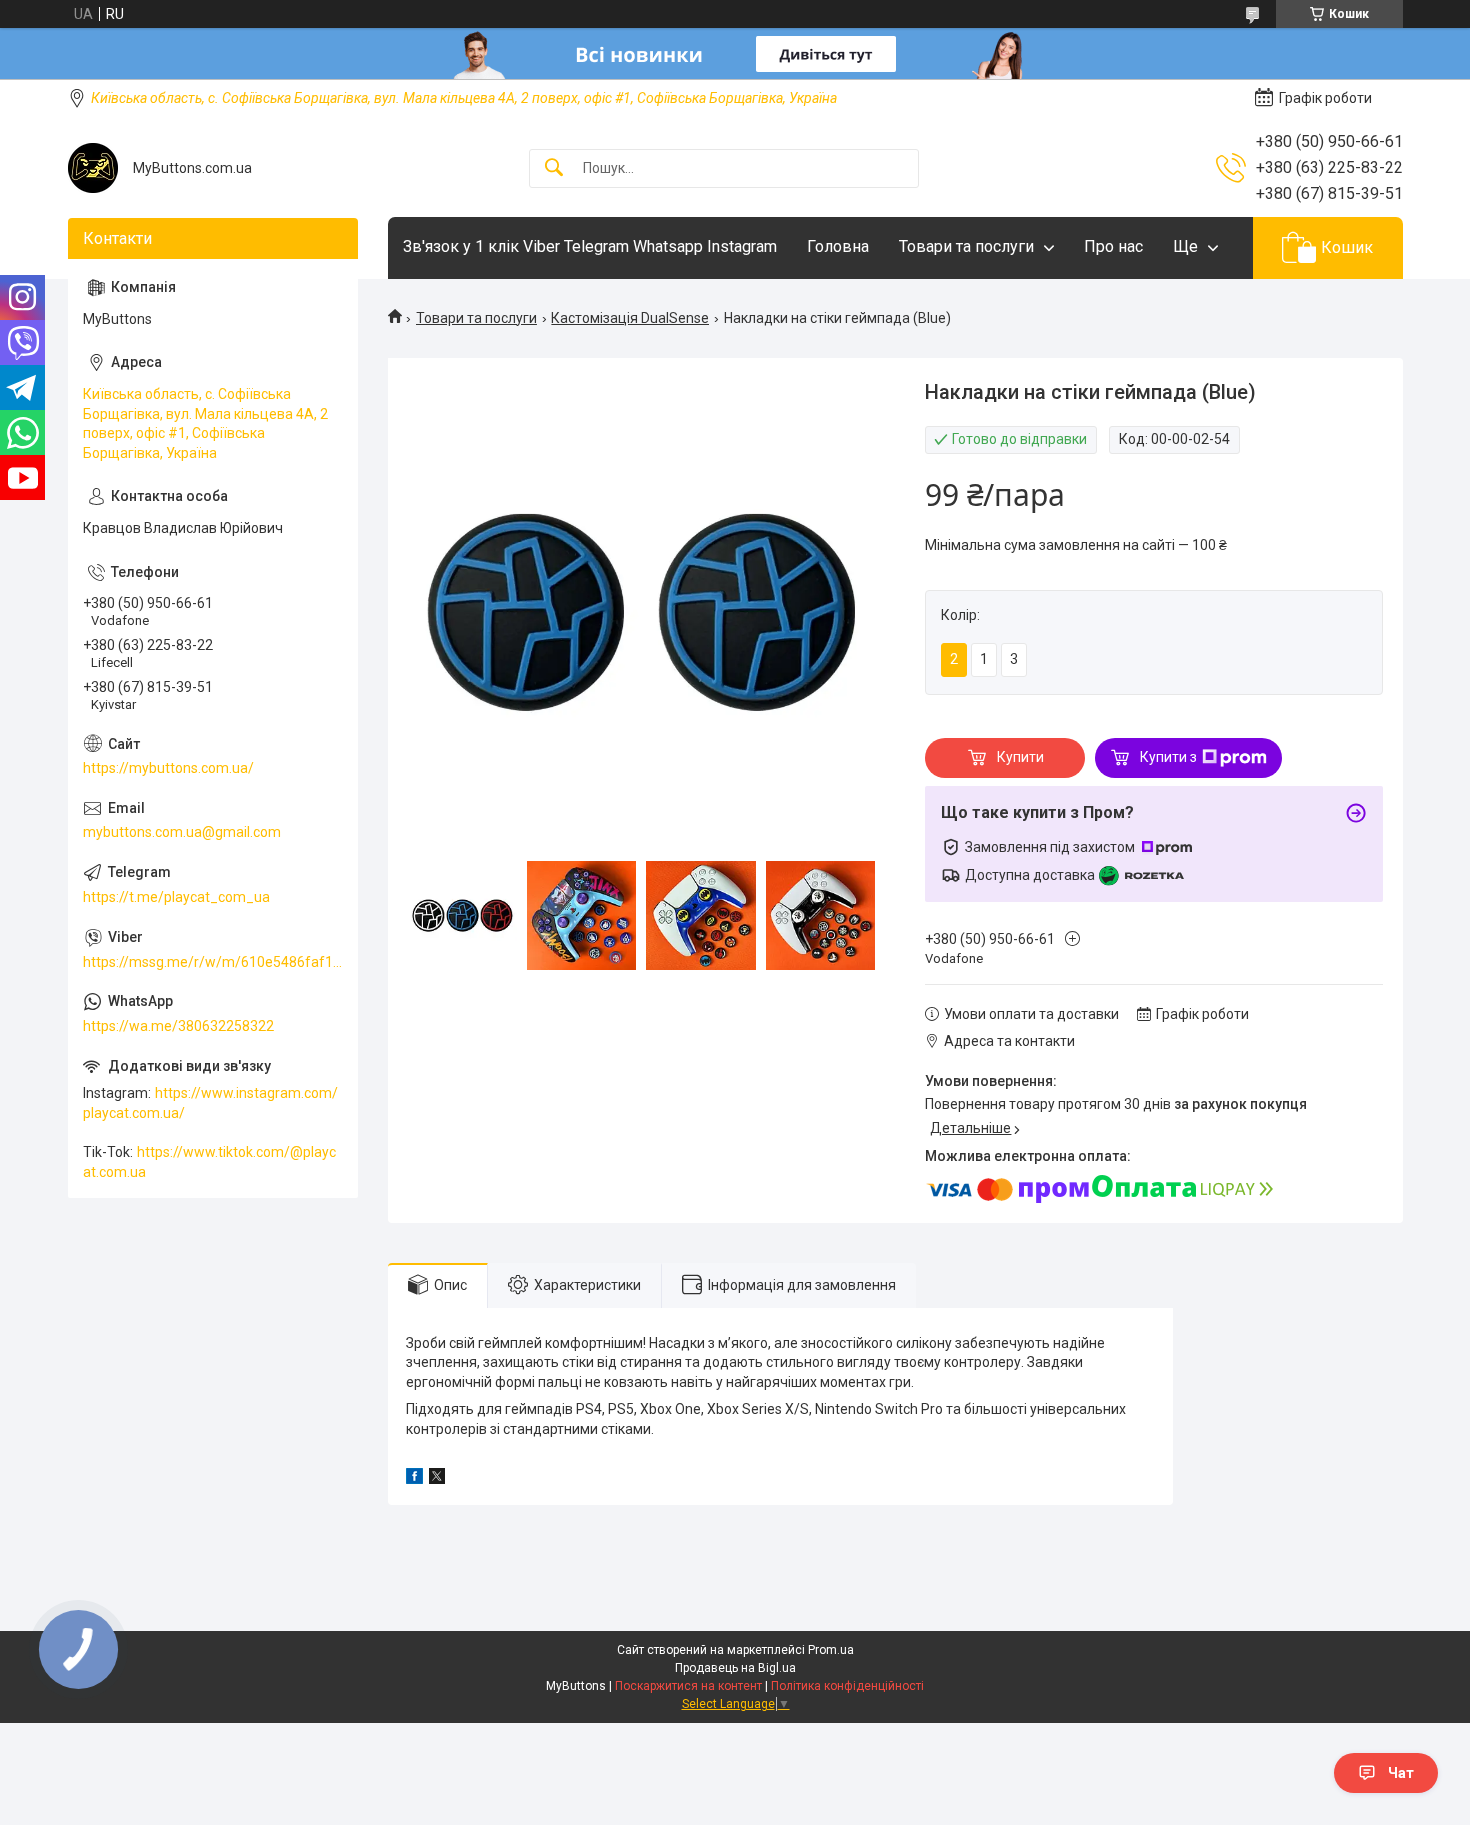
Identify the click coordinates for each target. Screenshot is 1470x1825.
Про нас (1113, 246)
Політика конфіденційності (847, 1686)
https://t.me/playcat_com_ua (176, 897)
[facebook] (414, 1479)
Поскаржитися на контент (688, 1686)
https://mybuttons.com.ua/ (168, 768)
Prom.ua (831, 1650)
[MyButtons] (93, 168)
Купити (1020, 757)
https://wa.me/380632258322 (178, 1026)
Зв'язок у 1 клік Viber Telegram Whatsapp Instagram (590, 246)
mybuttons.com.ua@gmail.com (182, 832)
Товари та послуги (966, 246)
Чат (1401, 1773)
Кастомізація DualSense (630, 318)
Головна (838, 246)
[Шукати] (554, 168)
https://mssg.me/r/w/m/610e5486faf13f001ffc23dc (213, 962)
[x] (437, 1479)
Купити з (1168, 757)
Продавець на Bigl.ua (735, 1668)
